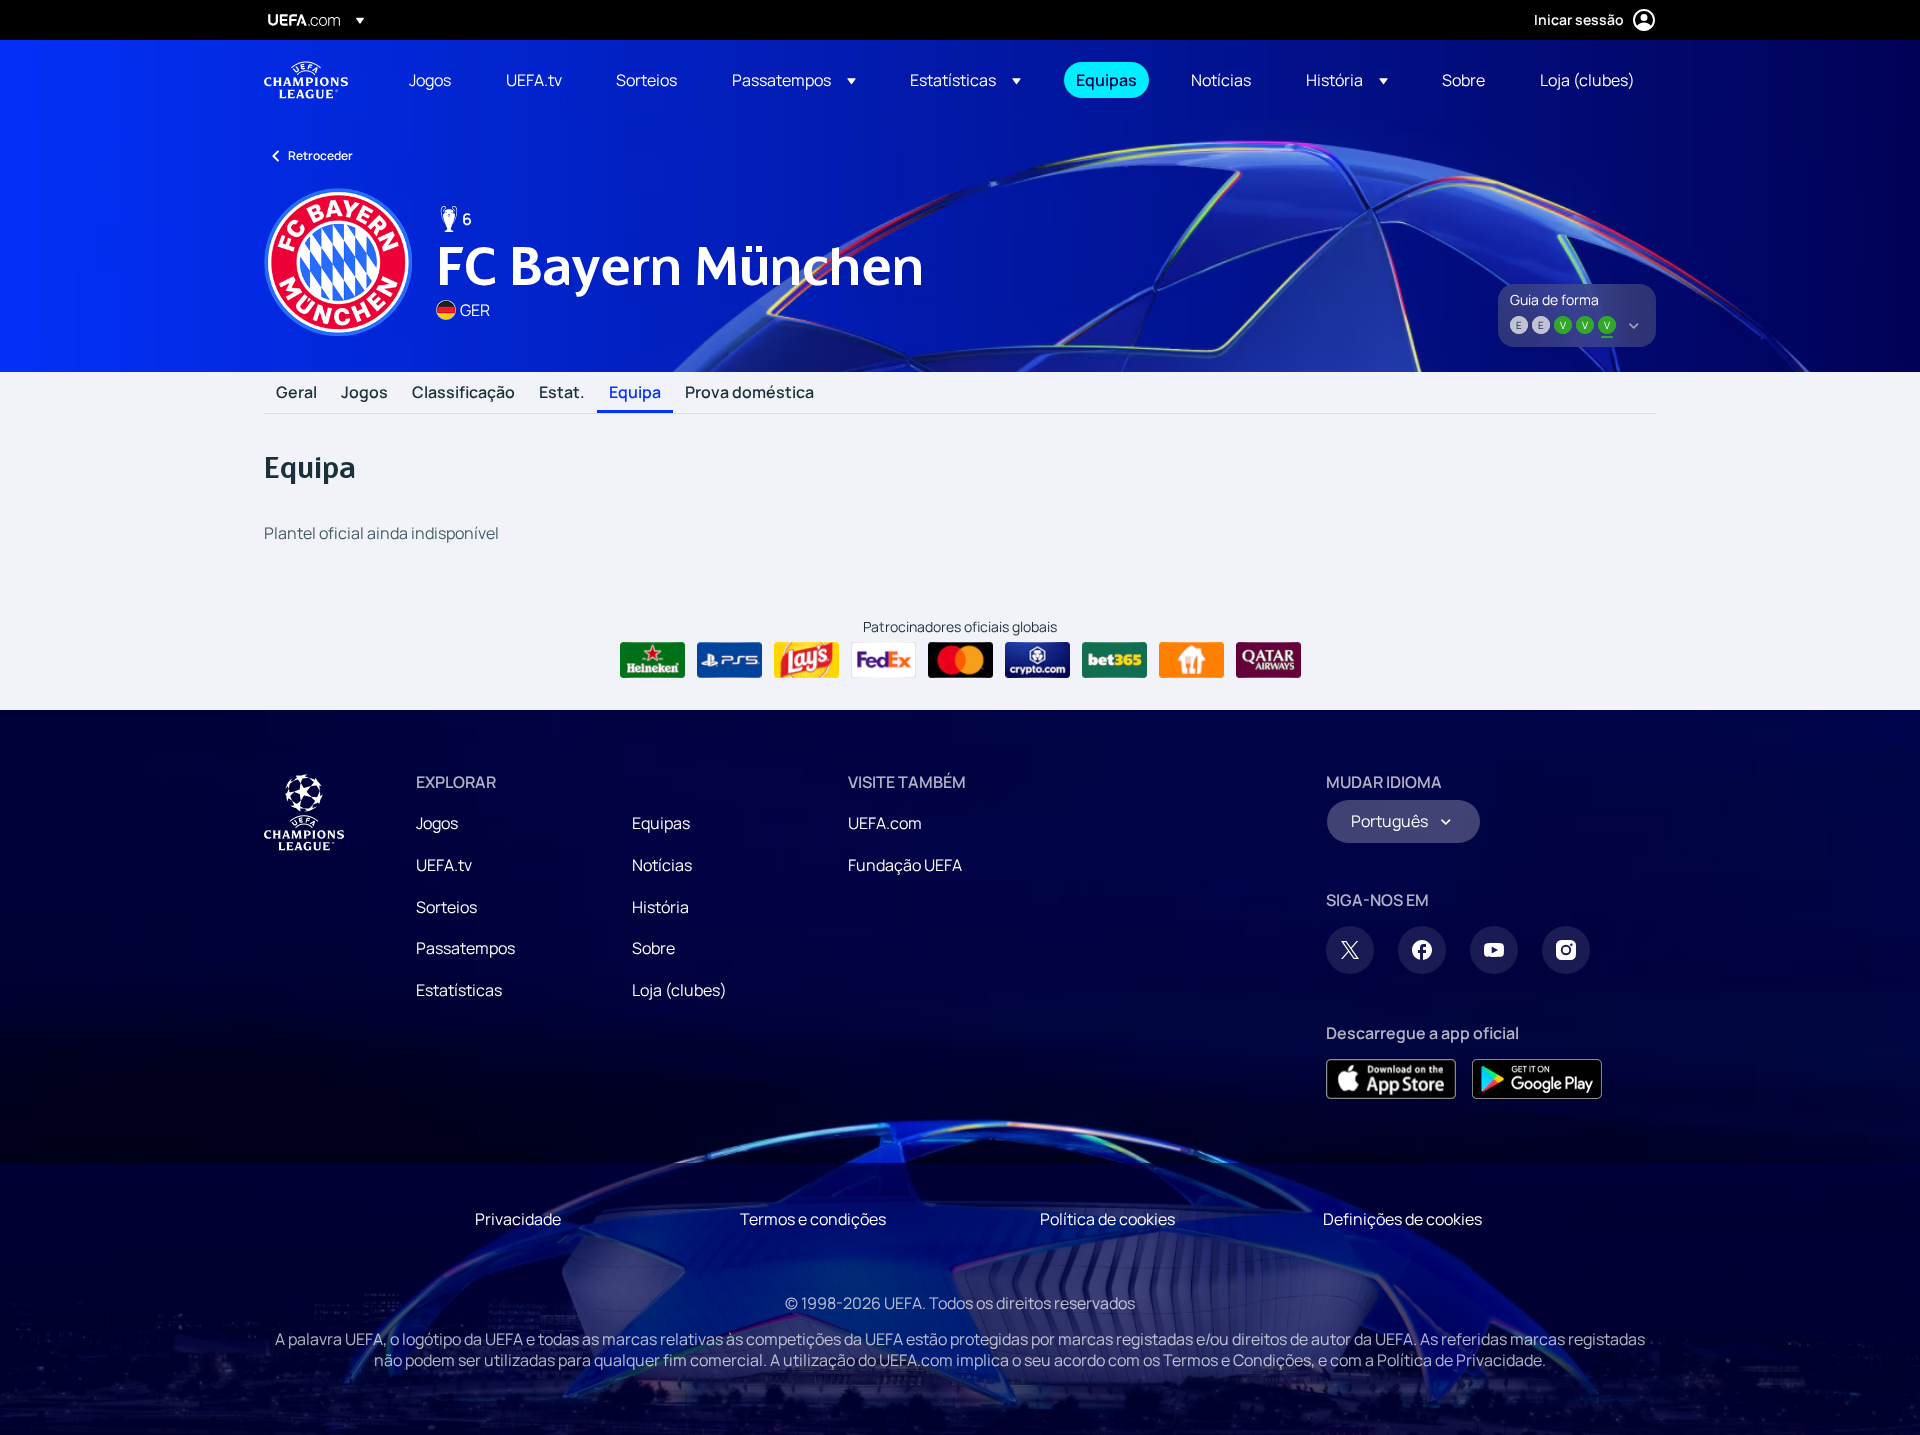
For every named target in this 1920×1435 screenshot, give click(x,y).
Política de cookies (1107, 1219)
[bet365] (1114, 660)
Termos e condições (813, 1219)
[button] (794, 80)
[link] (430, 80)
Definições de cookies (1402, 1219)
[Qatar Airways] (1268, 660)
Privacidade (518, 1219)
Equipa (635, 393)
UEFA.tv (444, 865)
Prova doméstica (749, 393)
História (660, 907)
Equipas (661, 823)
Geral (296, 393)
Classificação (463, 393)
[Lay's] (806, 660)
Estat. (562, 393)
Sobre (653, 948)
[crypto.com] (1037, 660)
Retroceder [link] (320, 155)
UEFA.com (885, 823)
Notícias (662, 865)
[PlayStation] (729, 660)
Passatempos (465, 948)
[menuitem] (432, 80)
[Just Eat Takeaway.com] (1191, 660)
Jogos (364, 393)
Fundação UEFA (905, 865)
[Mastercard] (960, 660)
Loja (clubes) (679, 990)
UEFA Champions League (306, 80)
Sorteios (446, 907)
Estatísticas (459, 990)
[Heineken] (652, 660)
